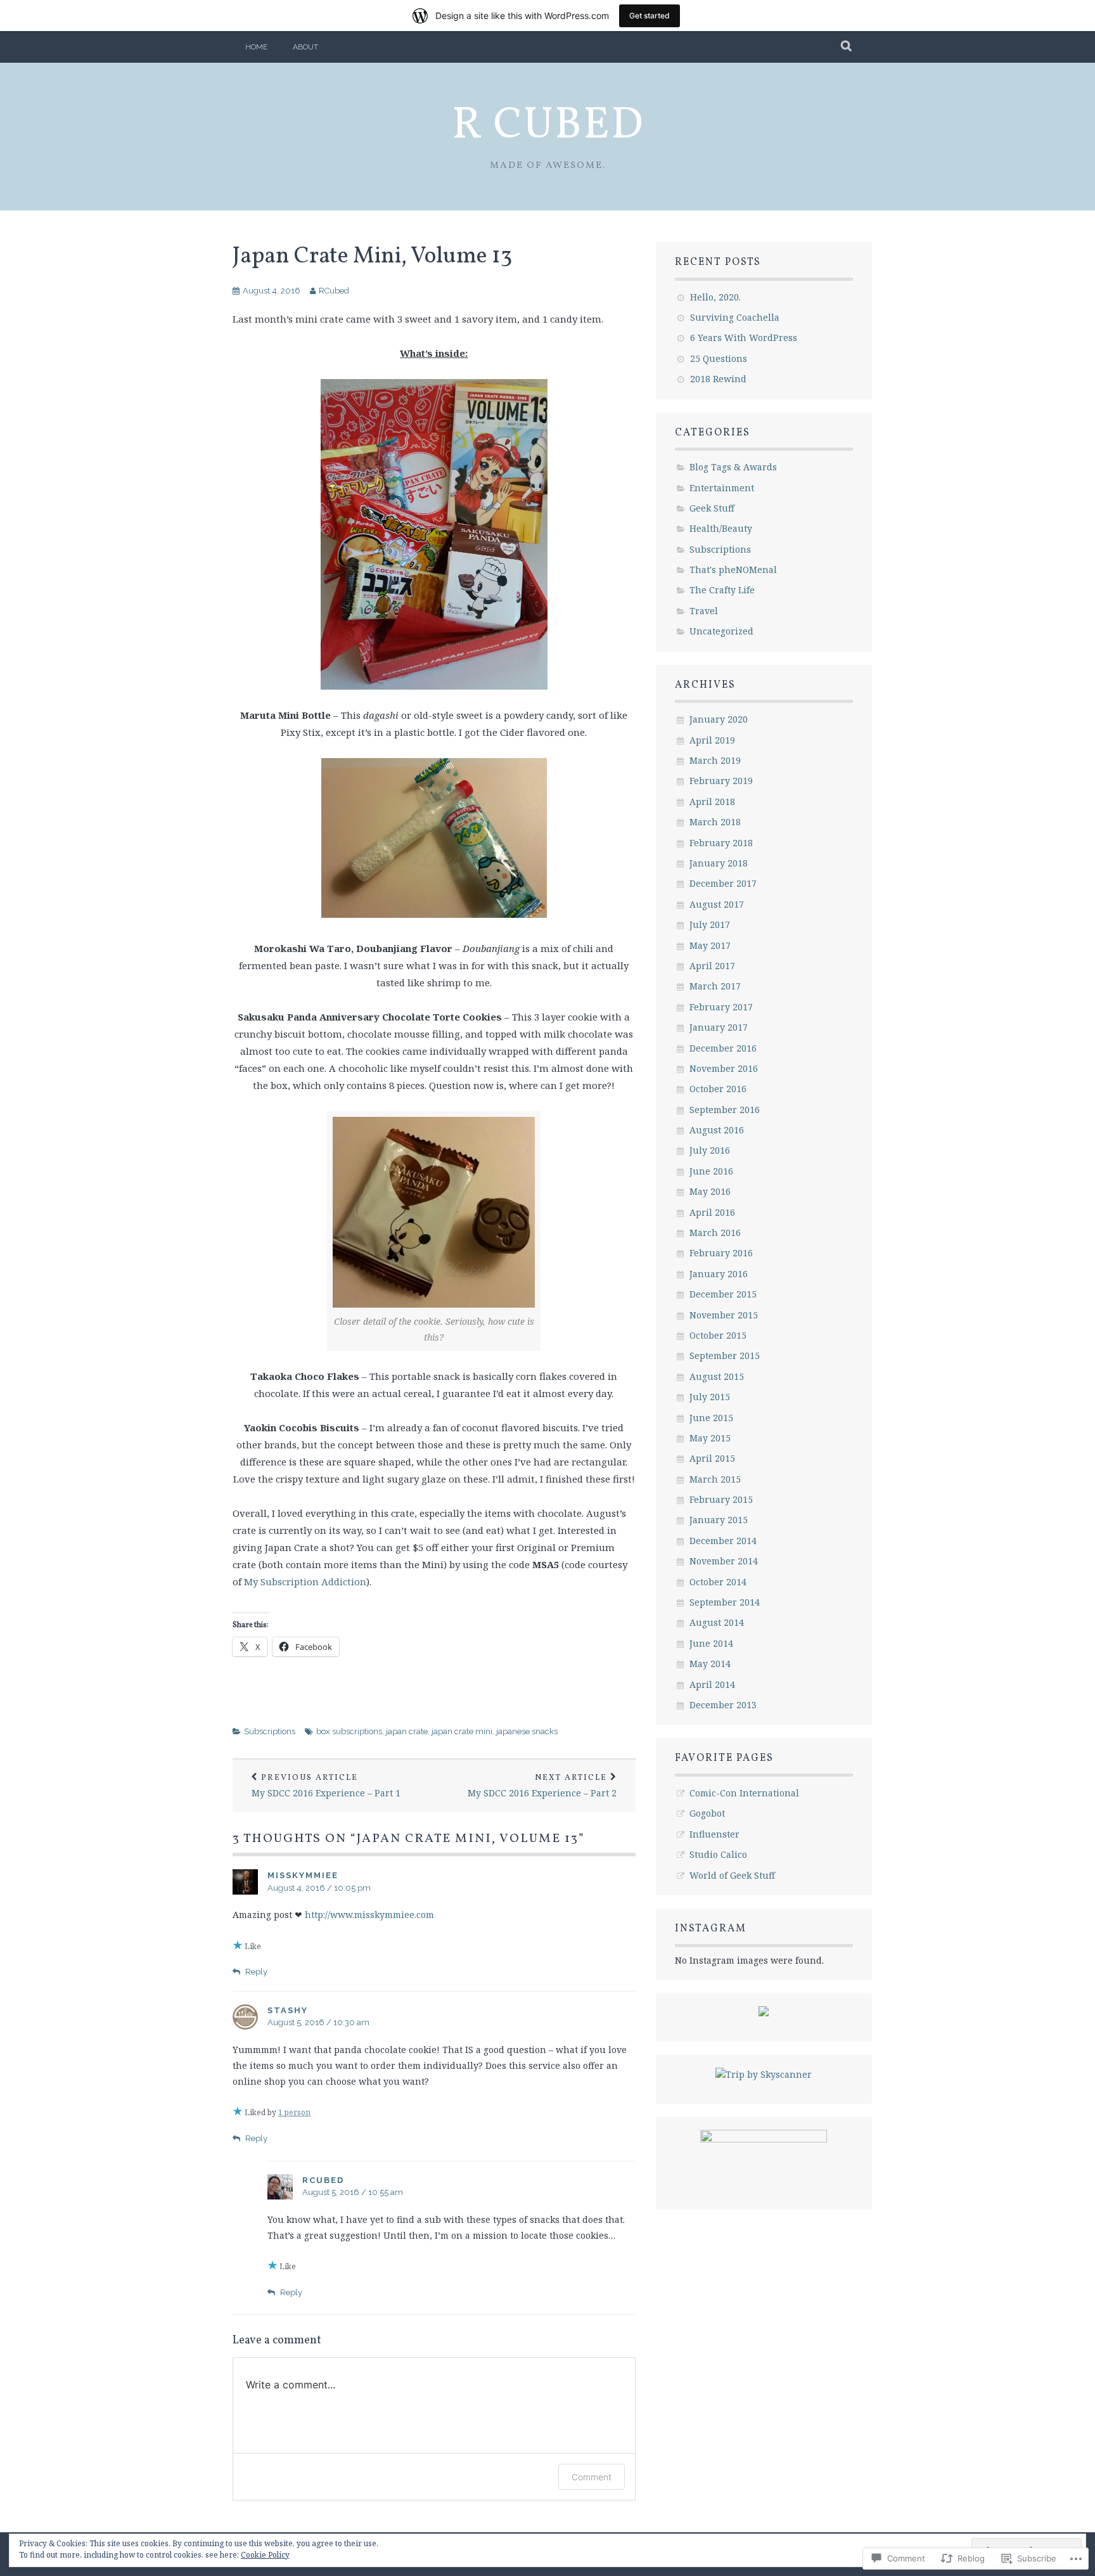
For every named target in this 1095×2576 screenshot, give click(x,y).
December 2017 (723, 883)
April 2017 (712, 966)
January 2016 (719, 1274)
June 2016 (711, 1171)
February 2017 (721, 1007)
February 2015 (721, 1499)
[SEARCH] (847, 47)
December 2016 (723, 1048)
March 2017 (715, 986)
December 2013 (723, 1705)
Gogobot (707, 1813)
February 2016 (721, 1253)
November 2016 (724, 1068)
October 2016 (718, 1089)
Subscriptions (270, 1731)
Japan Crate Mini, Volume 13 (372, 257)
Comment (592, 2477)
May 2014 (710, 1664)
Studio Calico (718, 1854)
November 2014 (724, 1561)
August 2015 (717, 1376)
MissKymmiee (303, 1875)
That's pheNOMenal (733, 570)
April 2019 (712, 740)
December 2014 (723, 1541)
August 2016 (717, 1130)
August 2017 (717, 904)
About (305, 47)
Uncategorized (721, 631)
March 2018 (715, 822)
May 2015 (710, 1438)
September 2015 (725, 1356)
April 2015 (712, 1458)
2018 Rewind (718, 379)
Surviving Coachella (735, 317)
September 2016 (725, 1110)
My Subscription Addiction (305, 1581)
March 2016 (715, 1233)
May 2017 (710, 945)
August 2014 (717, 1622)
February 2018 (721, 843)
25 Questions (719, 358)
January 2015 (719, 1520)
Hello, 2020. (715, 297)
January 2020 (719, 719)
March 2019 (715, 760)
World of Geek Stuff (732, 1875)
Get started (650, 16)
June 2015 (711, 1418)
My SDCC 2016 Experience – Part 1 (326, 1786)
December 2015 (723, 1294)
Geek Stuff (712, 508)
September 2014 (725, 1602)
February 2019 (721, 781)
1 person (294, 2112)
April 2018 (712, 802)
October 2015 (718, 1335)
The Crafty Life (722, 590)
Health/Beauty (721, 528)
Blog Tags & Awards (733, 467)
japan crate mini (462, 1731)
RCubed (334, 291)
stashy (288, 2010)
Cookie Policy (265, 2555)
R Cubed (548, 126)
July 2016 (710, 1150)
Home (256, 47)
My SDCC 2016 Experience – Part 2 (542, 1786)
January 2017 (719, 1027)
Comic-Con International (744, 1793)
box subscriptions (349, 1731)
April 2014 (712, 1684)
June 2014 (711, 1643)
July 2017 (710, 924)
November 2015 (724, 1315)
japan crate (407, 1731)
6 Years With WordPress (744, 338)
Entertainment (722, 488)
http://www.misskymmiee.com (369, 1915)
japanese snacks (527, 1731)
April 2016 (712, 1212)
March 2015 (715, 1479)
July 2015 (710, 1397)
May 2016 (710, 1191)
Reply (256, 1972)
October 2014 (718, 1582)
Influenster (714, 1834)
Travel (704, 611)
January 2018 (719, 863)
